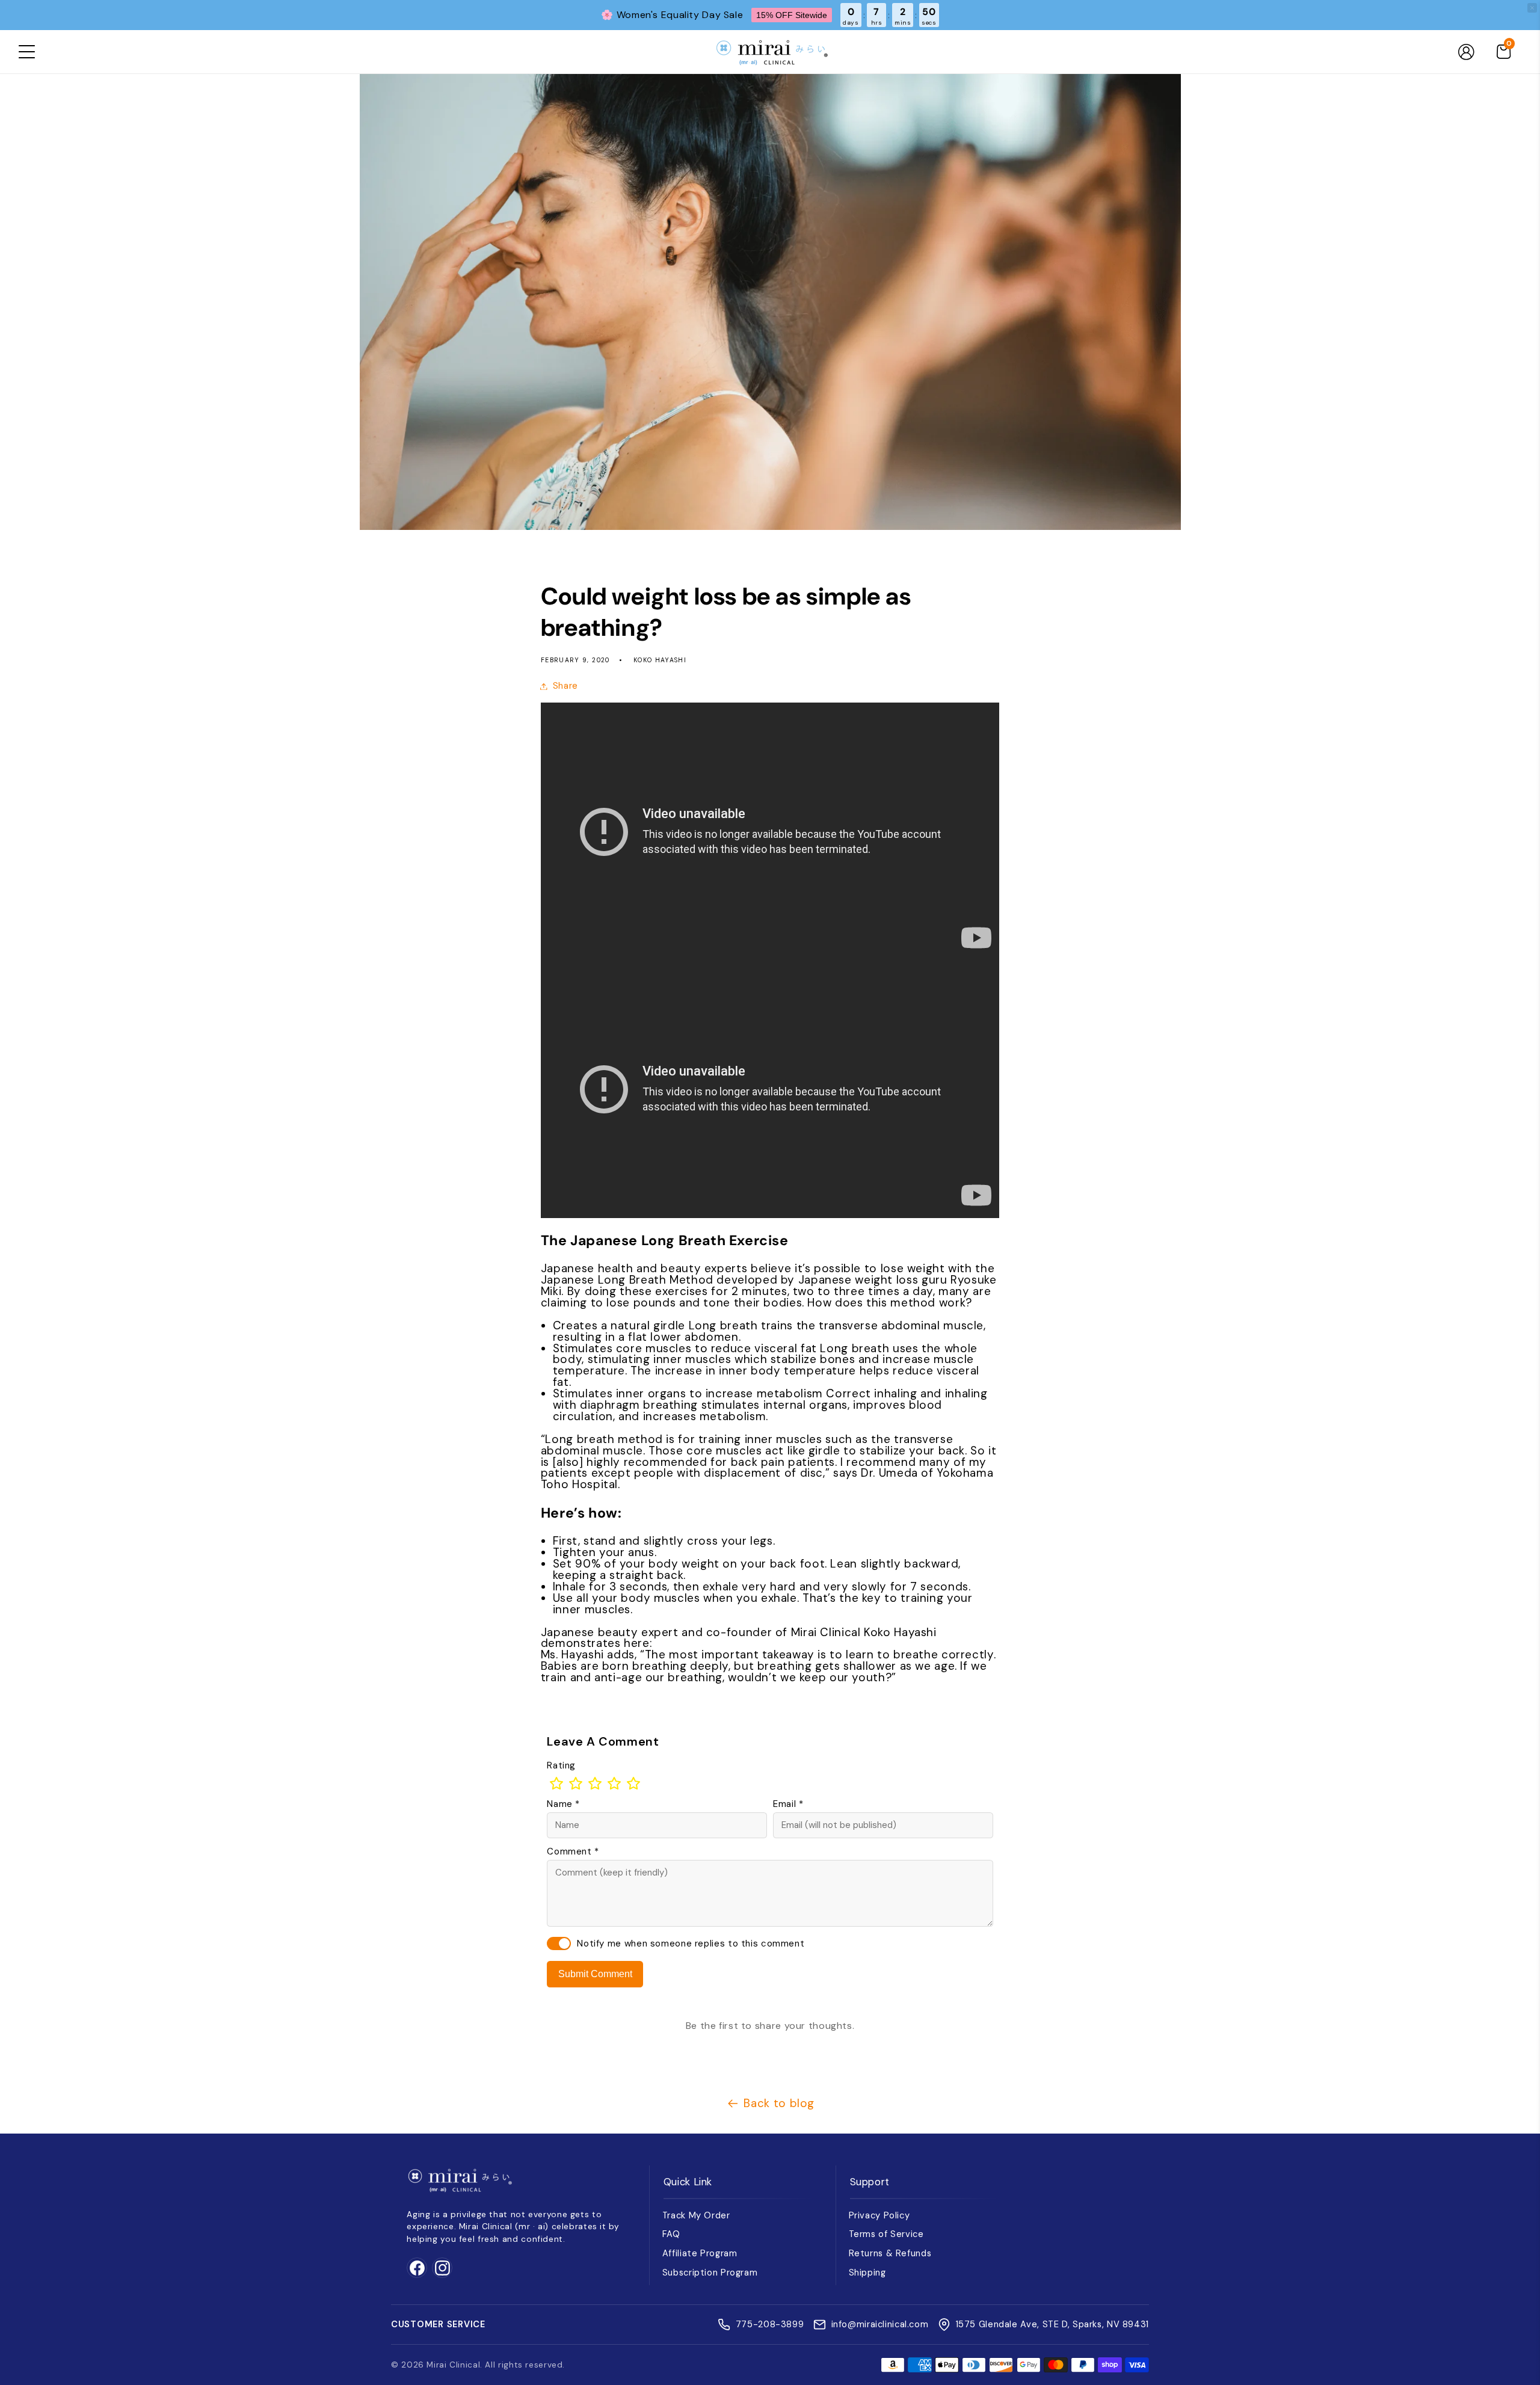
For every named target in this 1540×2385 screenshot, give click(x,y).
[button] (26, 52)
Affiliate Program (700, 2253)
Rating (561, 1765)
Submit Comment (595, 1974)
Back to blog (779, 2103)
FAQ (671, 2234)
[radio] (556, 1783)
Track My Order (696, 2215)
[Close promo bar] (1532, 8)
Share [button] (565, 686)
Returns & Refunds (890, 2253)
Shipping (867, 2273)
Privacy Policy (879, 2215)
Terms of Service (886, 2234)
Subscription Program (710, 2273)
